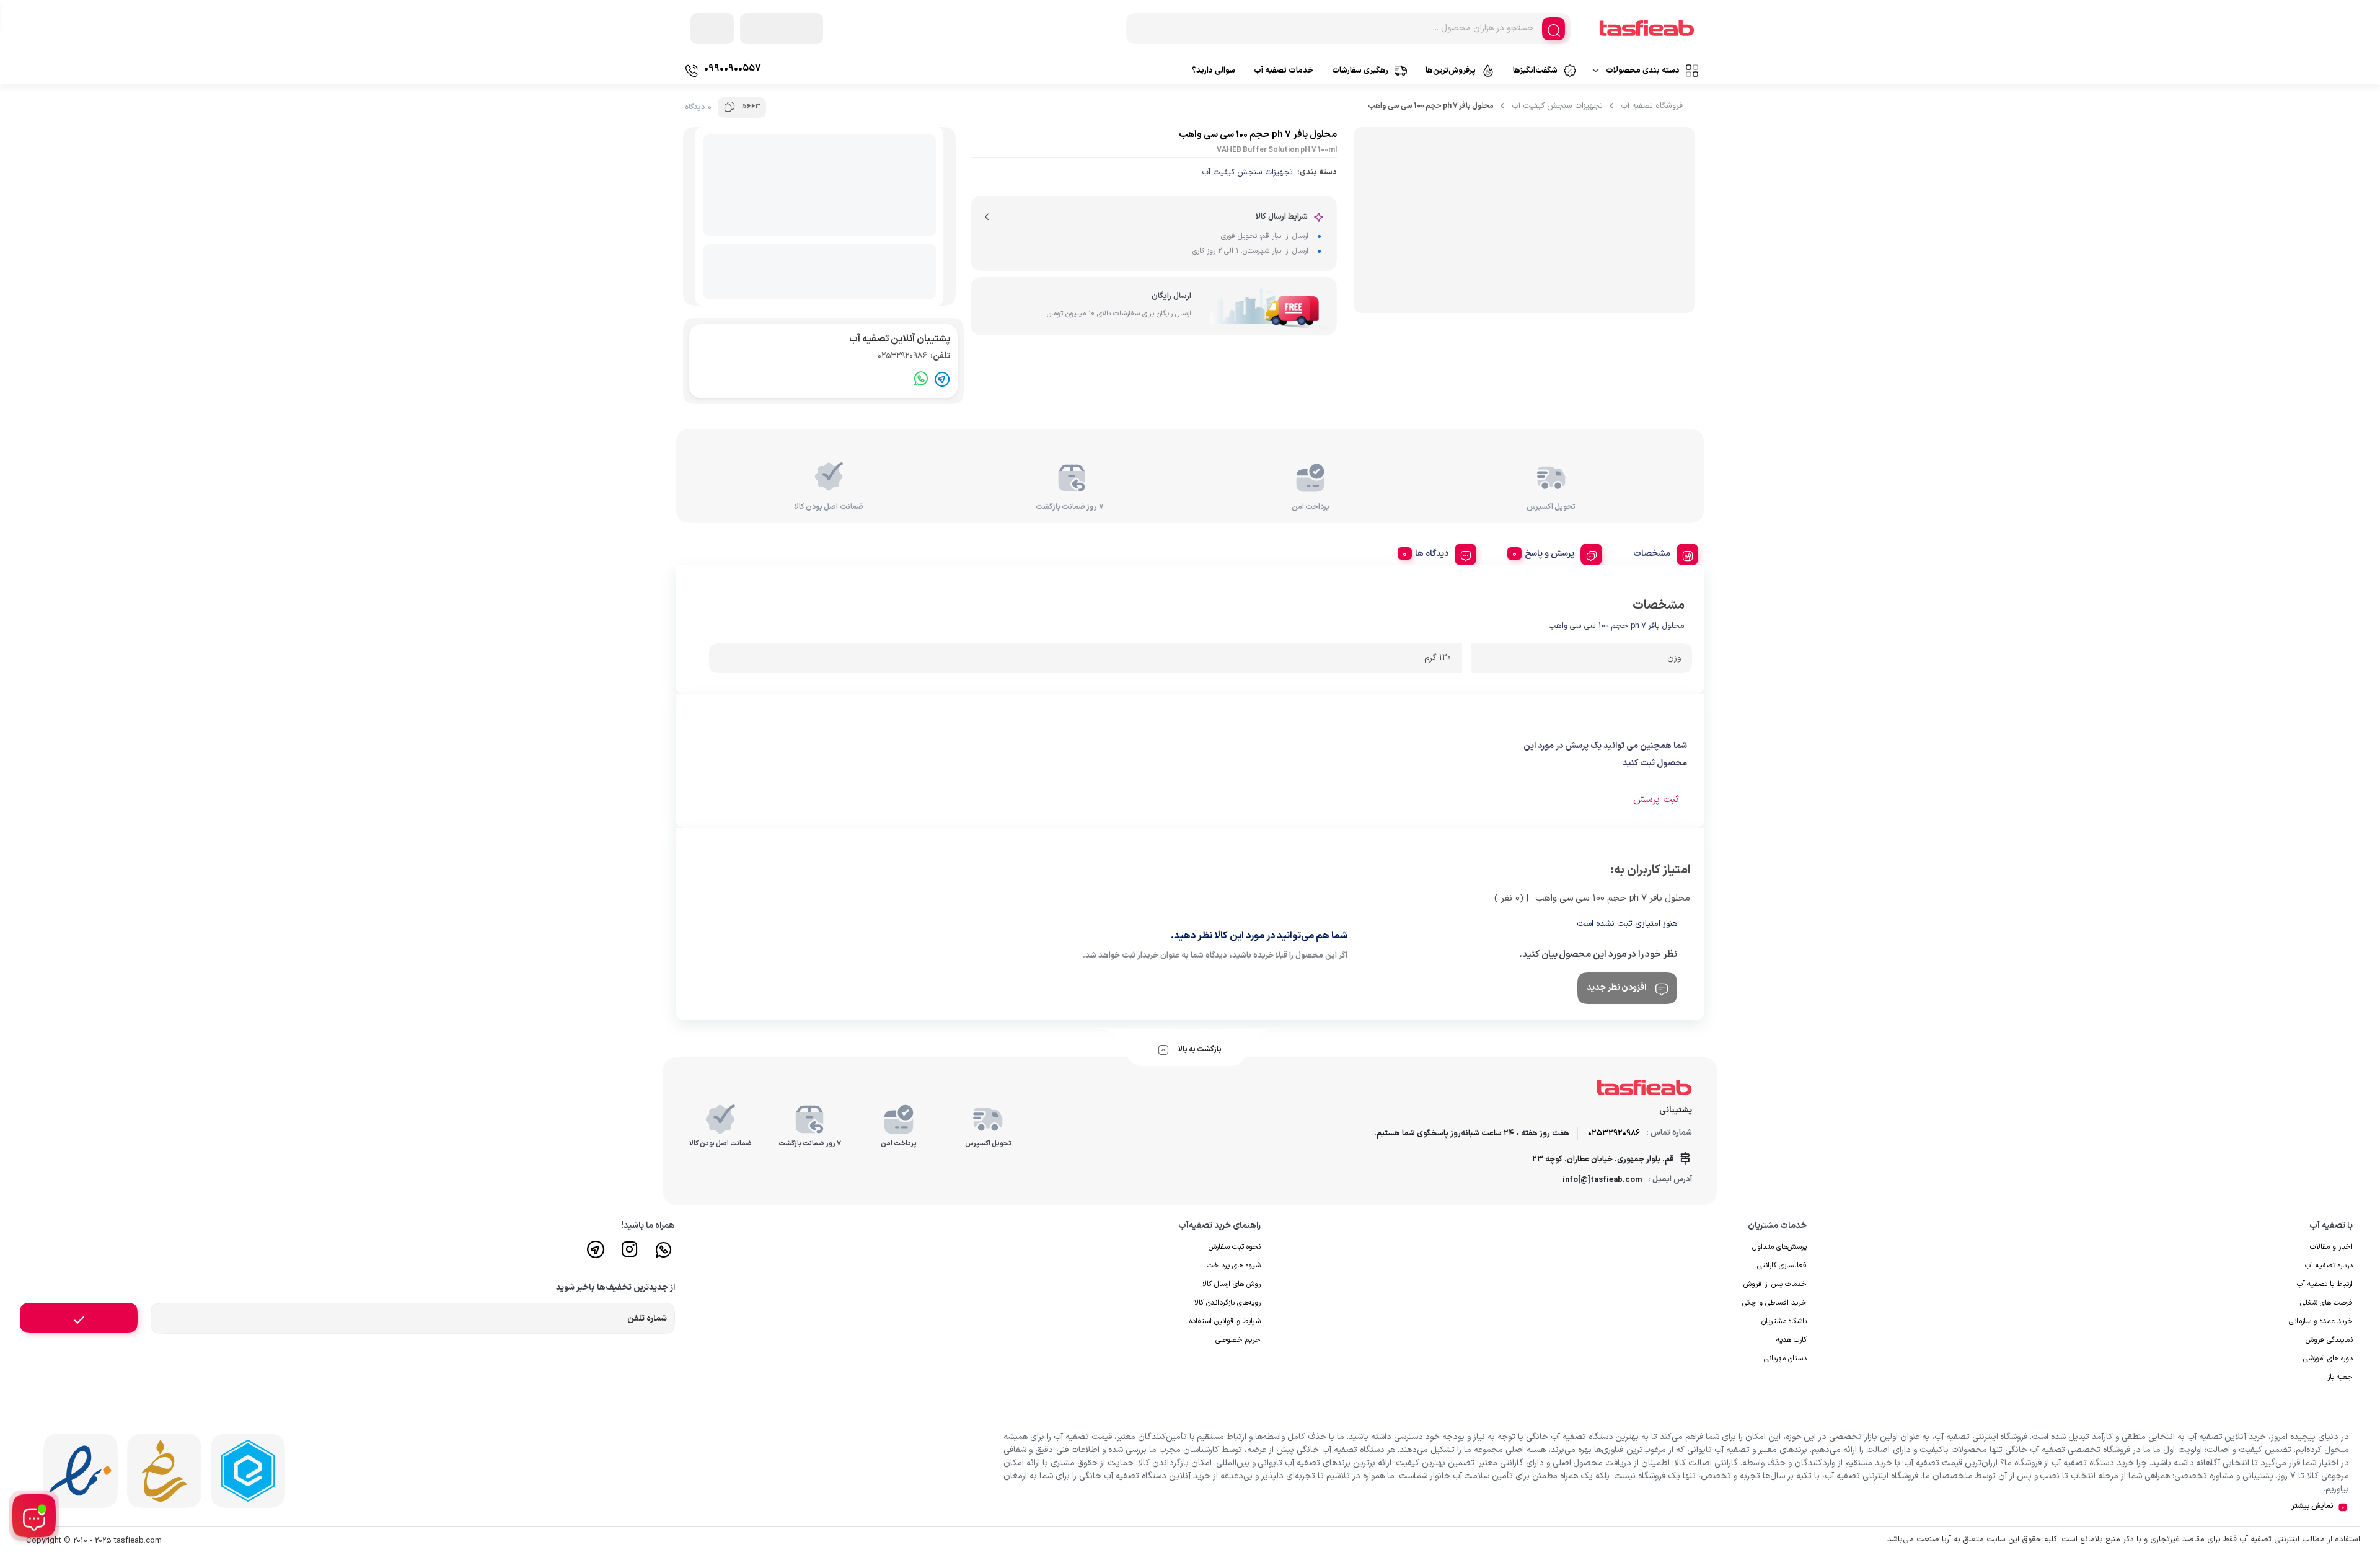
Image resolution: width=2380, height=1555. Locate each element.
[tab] (1661, 552)
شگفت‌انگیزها (1535, 71)
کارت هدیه (1792, 1340)
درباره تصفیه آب (2329, 1266)
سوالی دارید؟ (1214, 71)
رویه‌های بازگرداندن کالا (1227, 1303)
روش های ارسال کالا (1232, 1284)
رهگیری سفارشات (1360, 71)
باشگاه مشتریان (1784, 1321)
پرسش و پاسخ (1549, 554)
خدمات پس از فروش (1775, 1284)
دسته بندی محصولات (1643, 71)
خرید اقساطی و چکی (1774, 1303)
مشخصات (1652, 554)
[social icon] (664, 1255)
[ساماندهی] (164, 1471)
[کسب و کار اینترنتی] (248, 1471)
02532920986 (914, 356)
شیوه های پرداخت (1234, 1266)
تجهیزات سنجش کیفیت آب (1557, 106)
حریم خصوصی (1238, 1340)
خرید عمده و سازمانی (2321, 1321)
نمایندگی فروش (2329, 1340)
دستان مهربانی (1785, 1359)
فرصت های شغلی (2326, 1303)
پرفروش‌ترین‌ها (1451, 71)
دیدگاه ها (1432, 554)
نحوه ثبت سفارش (1235, 1247)
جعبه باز (2340, 1377)
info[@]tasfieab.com (1602, 1180)
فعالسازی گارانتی (1782, 1266)
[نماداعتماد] (81, 1471)
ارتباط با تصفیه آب (2325, 1284)
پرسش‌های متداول (1779, 1247)
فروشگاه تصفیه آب (1652, 106)
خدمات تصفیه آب (1284, 71)
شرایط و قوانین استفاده (1225, 1321)
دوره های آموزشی (2328, 1359)
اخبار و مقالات (2331, 1247)
